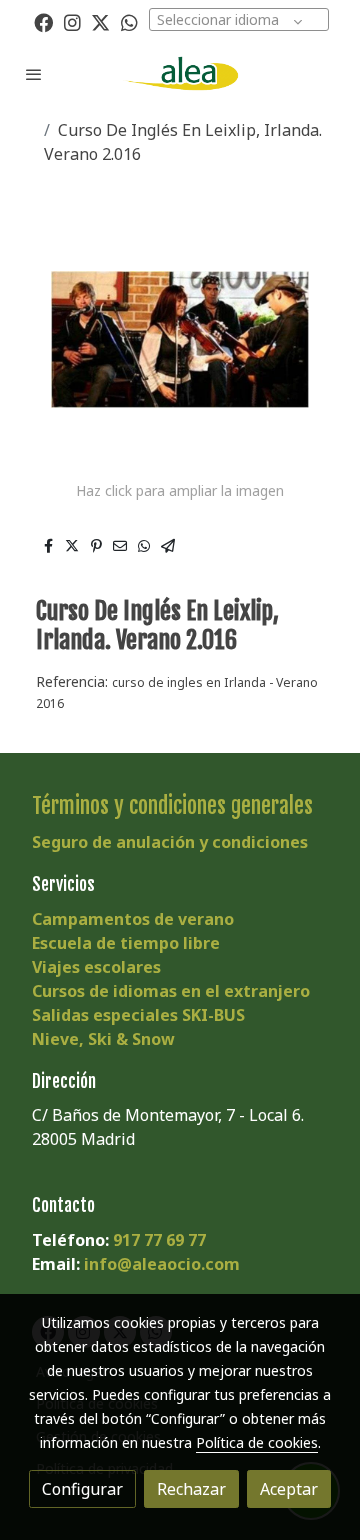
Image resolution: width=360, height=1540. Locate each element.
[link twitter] (100, 21)
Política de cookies (257, 1442)
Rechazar (191, 1489)
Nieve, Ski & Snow (103, 1039)
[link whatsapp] (129, 21)
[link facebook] (43, 21)
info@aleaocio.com (162, 1264)
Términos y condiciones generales (172, 805)
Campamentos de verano (133, 919)
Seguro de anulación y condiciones (170, 842)
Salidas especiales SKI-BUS (138, 1015)
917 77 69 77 (159, 1240)
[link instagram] (72, 21)
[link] (180, 73)
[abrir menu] (34, 74)
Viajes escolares (96, 967)
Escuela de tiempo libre (126, 943)
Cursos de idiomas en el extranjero (171, 991)
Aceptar (289, 1489)
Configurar (82, 1489)
